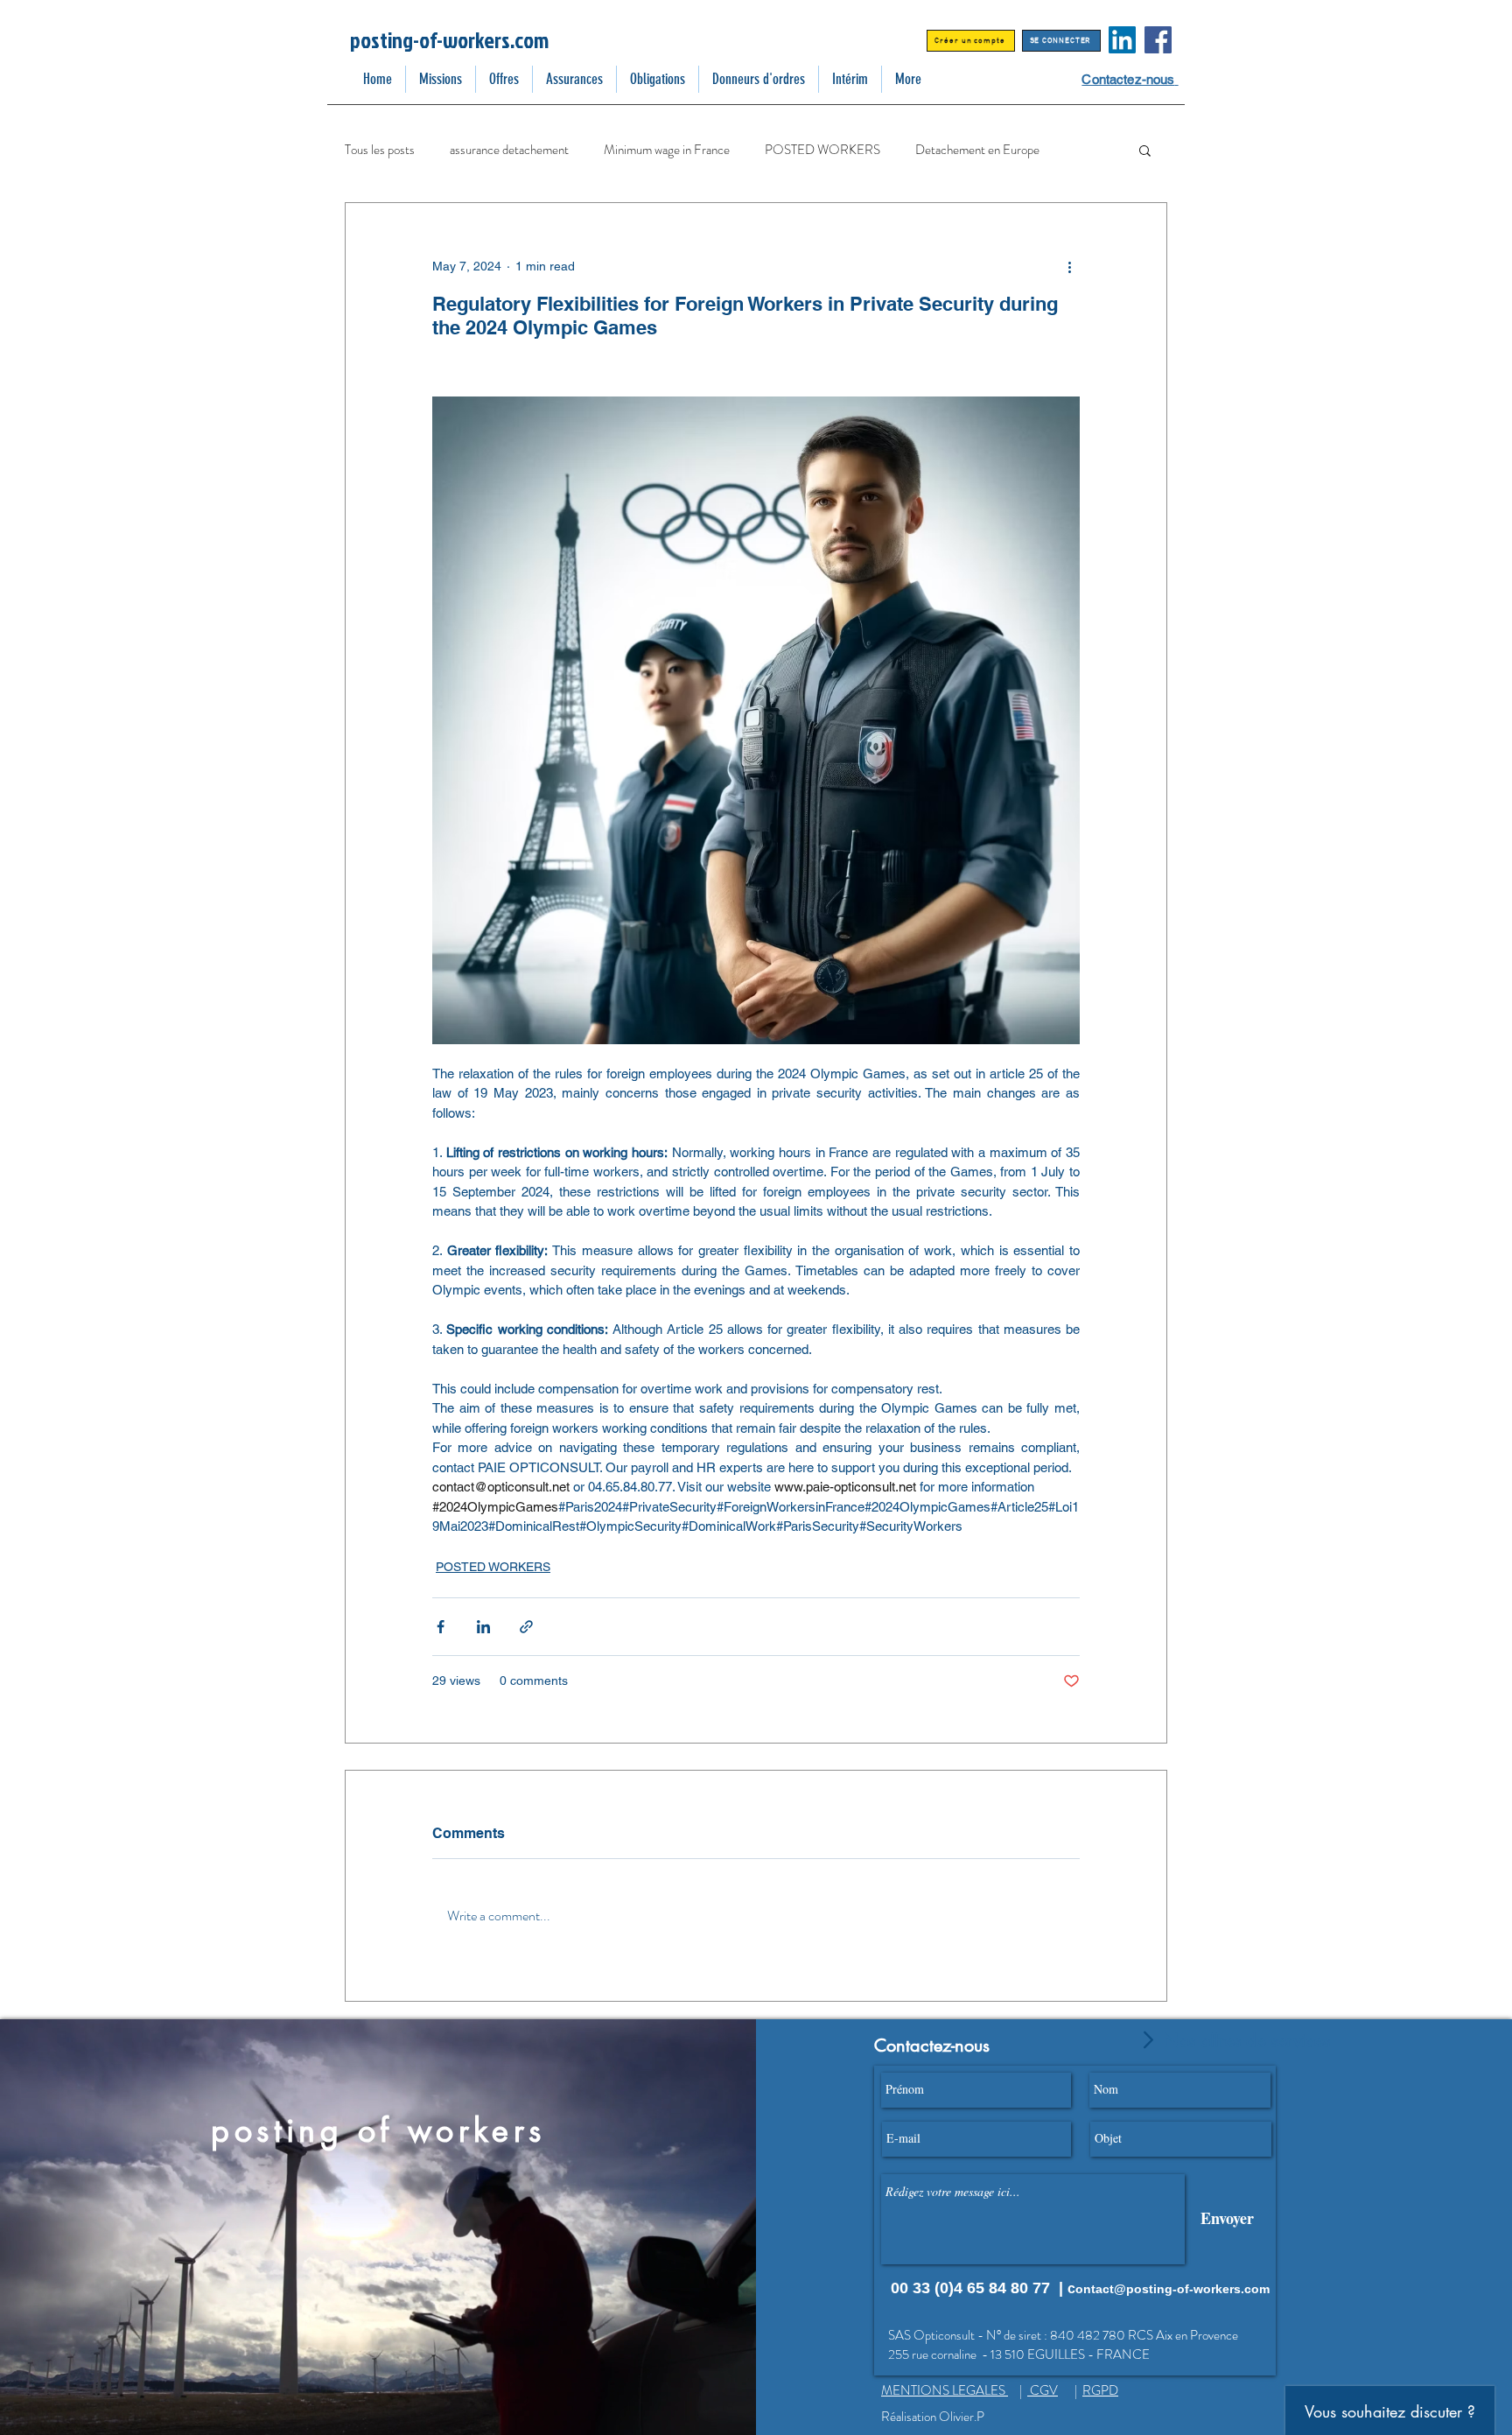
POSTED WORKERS (822, 150)
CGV (1043, 2390)
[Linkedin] (1122, 40)
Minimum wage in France (667, 150)
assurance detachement (509, 150)
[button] (1145, 150)
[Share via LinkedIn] (483, 1627)
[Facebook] (1158, 40)
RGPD (1100, 2390)
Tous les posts (380, 150)
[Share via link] (526, 1627)
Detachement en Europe (977, 150)
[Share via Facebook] (441, 1627)
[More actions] (1069, 266)
